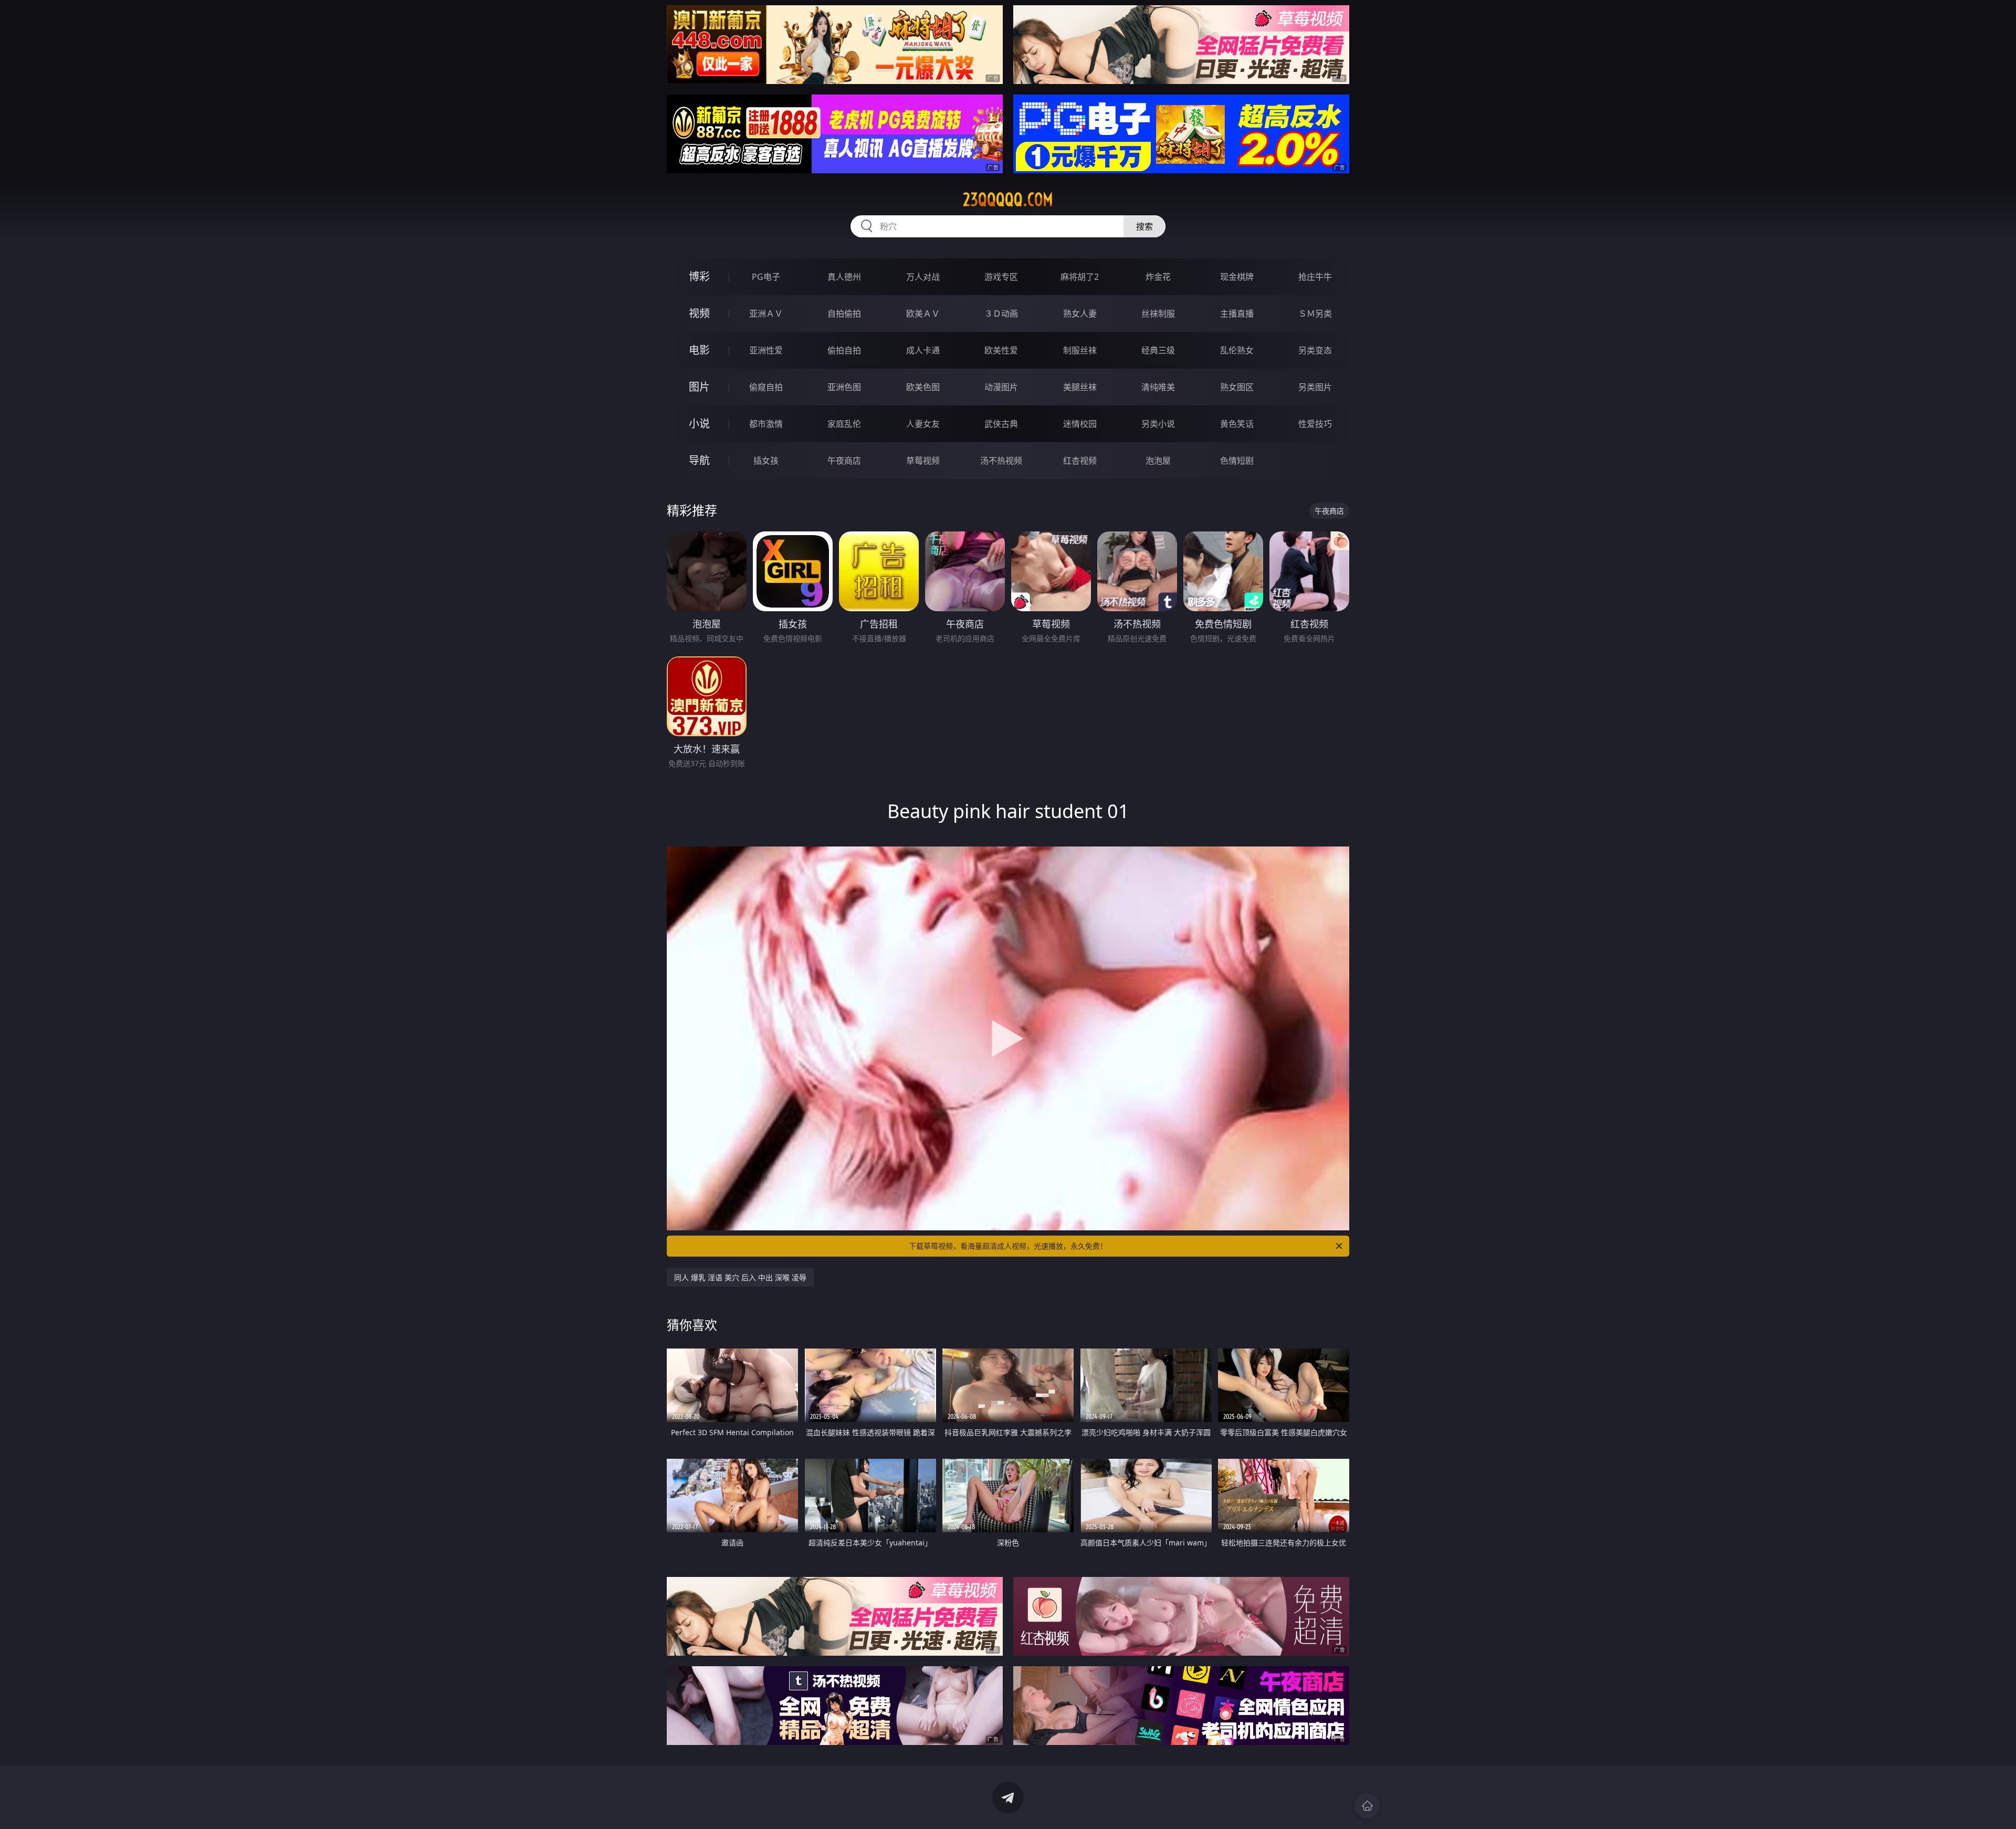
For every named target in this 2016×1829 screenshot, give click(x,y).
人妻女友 (923, 424)
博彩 (699, 276)
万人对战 (923, 277)
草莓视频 (923, 461)
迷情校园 (1080, 424)
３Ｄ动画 (1001, 313)
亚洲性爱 (766, 350)
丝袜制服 (1158, 313)
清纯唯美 (1158, 387)
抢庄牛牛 (1315, 277)
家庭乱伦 (844, 424)
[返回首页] (1367, 1806)
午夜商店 (844, 461)
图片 (699, 387)
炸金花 (1158, 277)
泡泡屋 (1158, 461)
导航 (699, 460)
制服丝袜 (1080, 350)
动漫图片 (1001, 387)
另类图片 (1315, 387)
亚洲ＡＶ (766, 313)
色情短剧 (1237, 461)
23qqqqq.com (1008, 200)
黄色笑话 (1237, 424)
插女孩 (766, 461)
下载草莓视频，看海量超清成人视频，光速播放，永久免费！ (1008, 1246)
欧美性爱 (1001, 350)
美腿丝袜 (1080, 387)
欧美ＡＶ (923, 313)
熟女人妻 (1080, 313)
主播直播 (1237, 313)
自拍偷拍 (844, 313)
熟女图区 (1237, 387)
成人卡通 (923, 350)
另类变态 (1315, 350)
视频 (699, 313)
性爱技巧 (1315, 424)
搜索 (1144, 226)
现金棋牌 (1237, 277)
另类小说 (1158, 424)
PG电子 (766, 277)
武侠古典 (1001, 424)
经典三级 (1158, 350)
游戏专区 (1001, 277)
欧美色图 (923, 387)
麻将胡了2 (1080, 277)
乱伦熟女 (1237, 350)
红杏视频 (1080, 461)
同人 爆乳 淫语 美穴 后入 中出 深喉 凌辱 (740, 1277)
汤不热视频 (1001, 461)
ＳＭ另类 (1315, 313)
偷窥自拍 (766, 387)
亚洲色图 (844, 387)
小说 (699, 424)
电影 (699, 350)
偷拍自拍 (844, 350)
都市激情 (766, 424)
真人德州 (844, 277)
